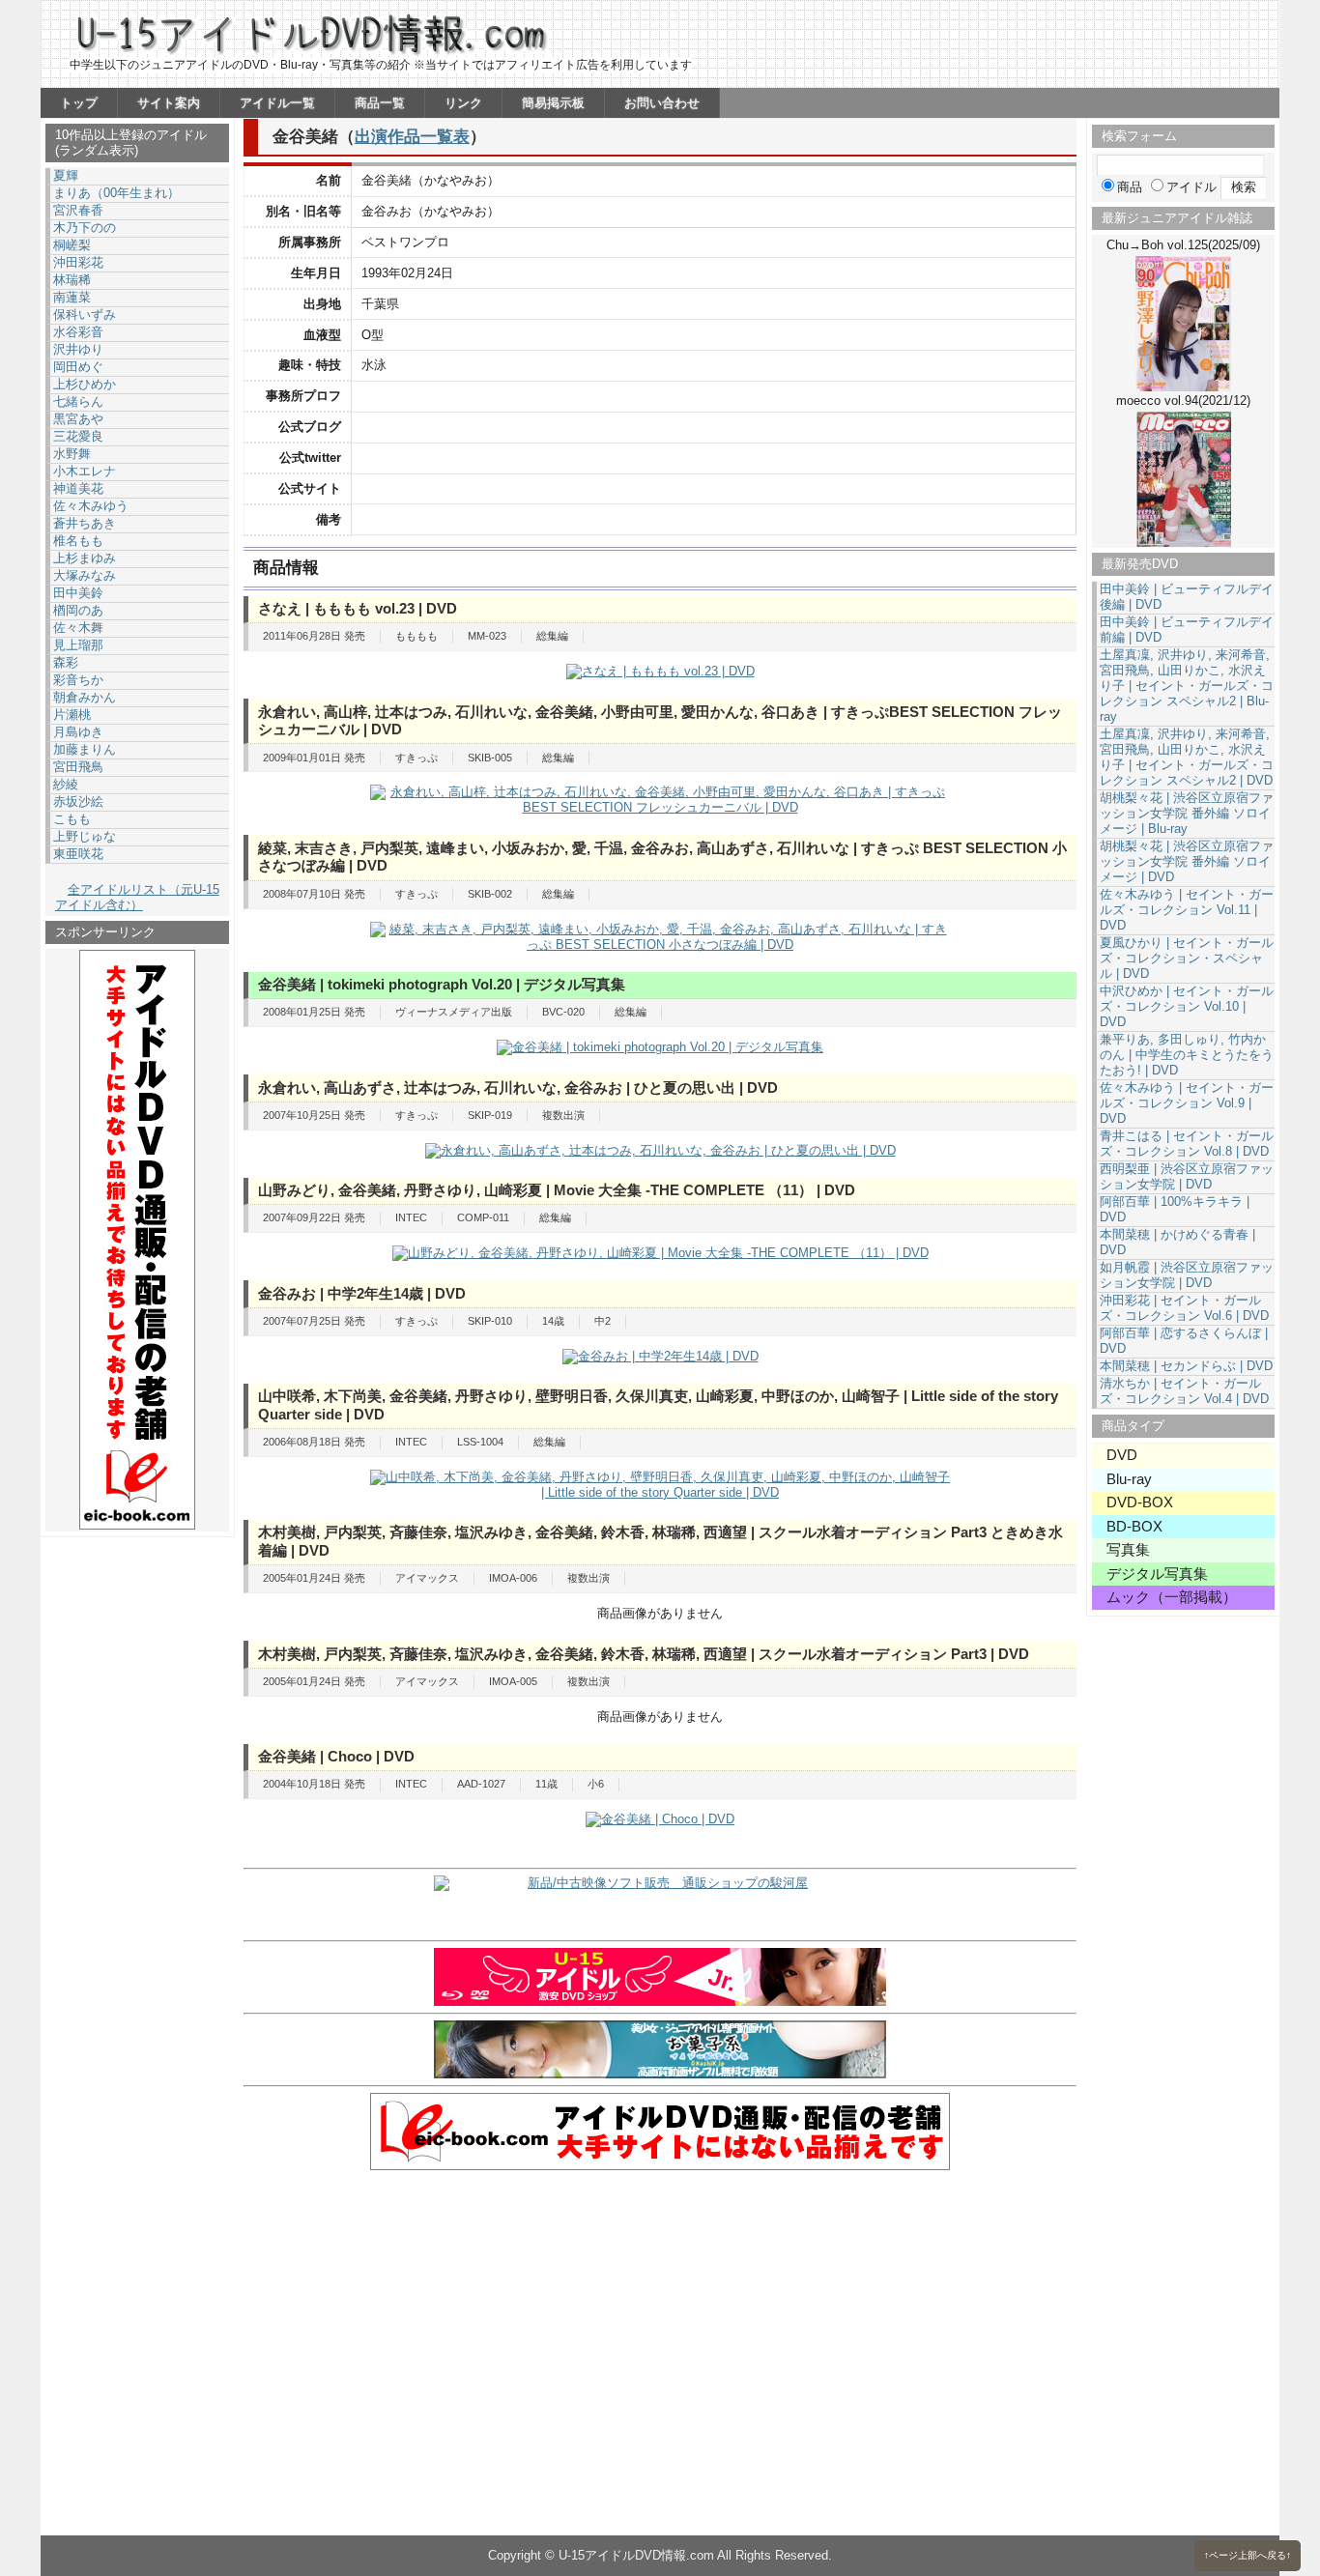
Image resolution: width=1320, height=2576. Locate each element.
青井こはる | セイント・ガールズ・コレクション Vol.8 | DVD (1187, 1144)
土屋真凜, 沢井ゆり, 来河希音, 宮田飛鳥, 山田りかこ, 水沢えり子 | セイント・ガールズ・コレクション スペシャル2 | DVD (1187, 757)
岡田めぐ (78, 367)
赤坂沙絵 (78, 801)
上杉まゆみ (85, 558)
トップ (79, 103)
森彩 (66, 662)
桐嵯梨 (72, 245)
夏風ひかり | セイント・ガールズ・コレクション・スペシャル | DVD (1187, 958)
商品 (1130, 187)
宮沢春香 (78, 210)
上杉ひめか (85, 384)
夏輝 (66, 175)
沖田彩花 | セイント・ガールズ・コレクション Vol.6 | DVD (1184, 1308)
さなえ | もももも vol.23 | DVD (358, 608)
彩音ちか (78, 680)
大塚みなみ (85, 575)
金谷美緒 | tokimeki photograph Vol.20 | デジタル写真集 (442, 984)
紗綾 (66, 784)
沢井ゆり (78, 349)
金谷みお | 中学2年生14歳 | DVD (362, 1293)
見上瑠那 (78, 645)
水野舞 (72, 454)
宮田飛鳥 (78, 767)
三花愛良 (78, 436)
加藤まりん (85, 749)
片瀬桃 (72, 715)
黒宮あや (78, 419)
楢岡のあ (78, 610)
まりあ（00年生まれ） (116, 193)
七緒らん (78, 401)
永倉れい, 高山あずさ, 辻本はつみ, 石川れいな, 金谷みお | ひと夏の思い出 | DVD (518, 1088)
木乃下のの (85, 228)
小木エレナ (85, 471)
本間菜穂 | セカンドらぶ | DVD (1186, 1366)
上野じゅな (85, 836)
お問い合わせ (662, 103)
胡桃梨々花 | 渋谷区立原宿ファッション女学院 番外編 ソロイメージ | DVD (1187, 861)
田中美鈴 (78, 593)
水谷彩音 (78, 332)
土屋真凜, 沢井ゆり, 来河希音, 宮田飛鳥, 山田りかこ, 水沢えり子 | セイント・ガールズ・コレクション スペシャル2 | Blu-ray (1187, 686)
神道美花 (78, 488)
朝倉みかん (85, 697)
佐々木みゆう (91, 506)
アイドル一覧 (277, 103)
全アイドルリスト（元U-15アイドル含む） (137, 897)
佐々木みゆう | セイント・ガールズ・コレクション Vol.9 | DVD (1187, 1103)
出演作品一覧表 (412, 136)
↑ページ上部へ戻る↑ (1248, 2555)
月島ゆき (78, 732)
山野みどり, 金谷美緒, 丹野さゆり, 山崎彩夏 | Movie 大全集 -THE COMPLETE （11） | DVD (557, 1190)
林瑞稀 (72, 280)
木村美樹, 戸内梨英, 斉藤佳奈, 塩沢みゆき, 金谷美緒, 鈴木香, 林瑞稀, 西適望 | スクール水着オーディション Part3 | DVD (644, 1654)
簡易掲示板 (553, 103)
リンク (463, 103)
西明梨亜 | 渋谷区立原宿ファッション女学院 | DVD (1187, 1176)
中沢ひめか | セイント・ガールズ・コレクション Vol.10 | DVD (1187, 1006)
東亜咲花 (78, 854)
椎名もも (78, 541)
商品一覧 (380, 103)
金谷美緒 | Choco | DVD (336, 1756)
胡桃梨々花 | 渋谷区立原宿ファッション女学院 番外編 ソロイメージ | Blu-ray (1187, 813)
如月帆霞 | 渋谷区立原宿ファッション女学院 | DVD (1187, 1275)
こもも (72, 819)
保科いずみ (85, 315)
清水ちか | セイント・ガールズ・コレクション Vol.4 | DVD (1184, 1391)
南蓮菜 (72, 297)
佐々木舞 (78, 628)
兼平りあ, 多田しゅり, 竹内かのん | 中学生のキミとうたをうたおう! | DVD (1187, 1055)
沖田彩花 (78, 262)
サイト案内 (169, 103)
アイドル (1191, 187)
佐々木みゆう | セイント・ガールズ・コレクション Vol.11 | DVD (1187, 910)
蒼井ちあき (85, 523)
